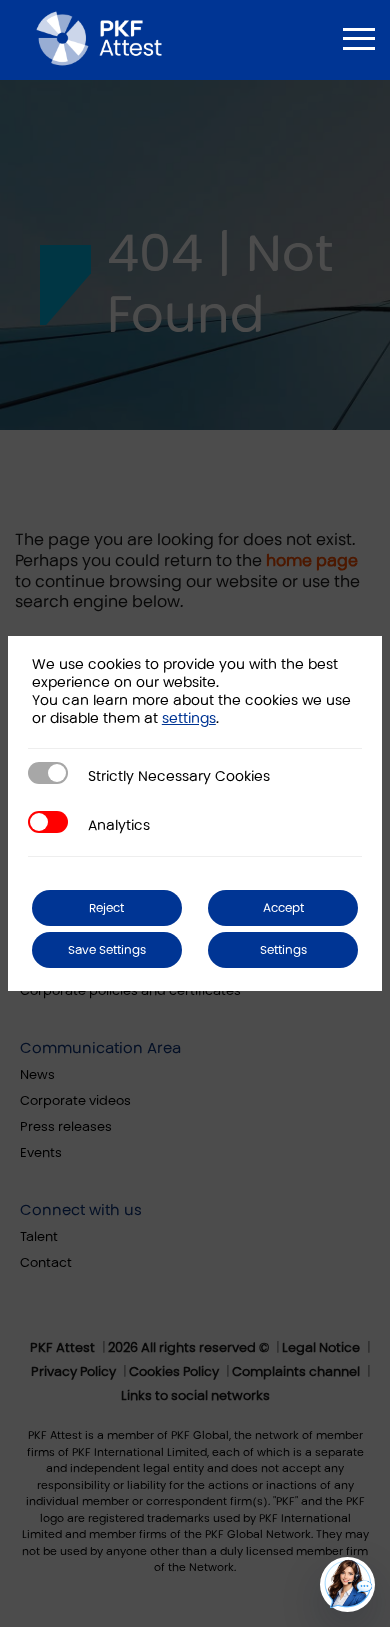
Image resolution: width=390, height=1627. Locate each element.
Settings (283, 950)
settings (189, 718)
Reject (106, 908)
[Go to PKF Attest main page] (99, 38)
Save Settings (107, 950)
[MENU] (359, 39)
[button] (347, 1584)
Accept (283, 908)
